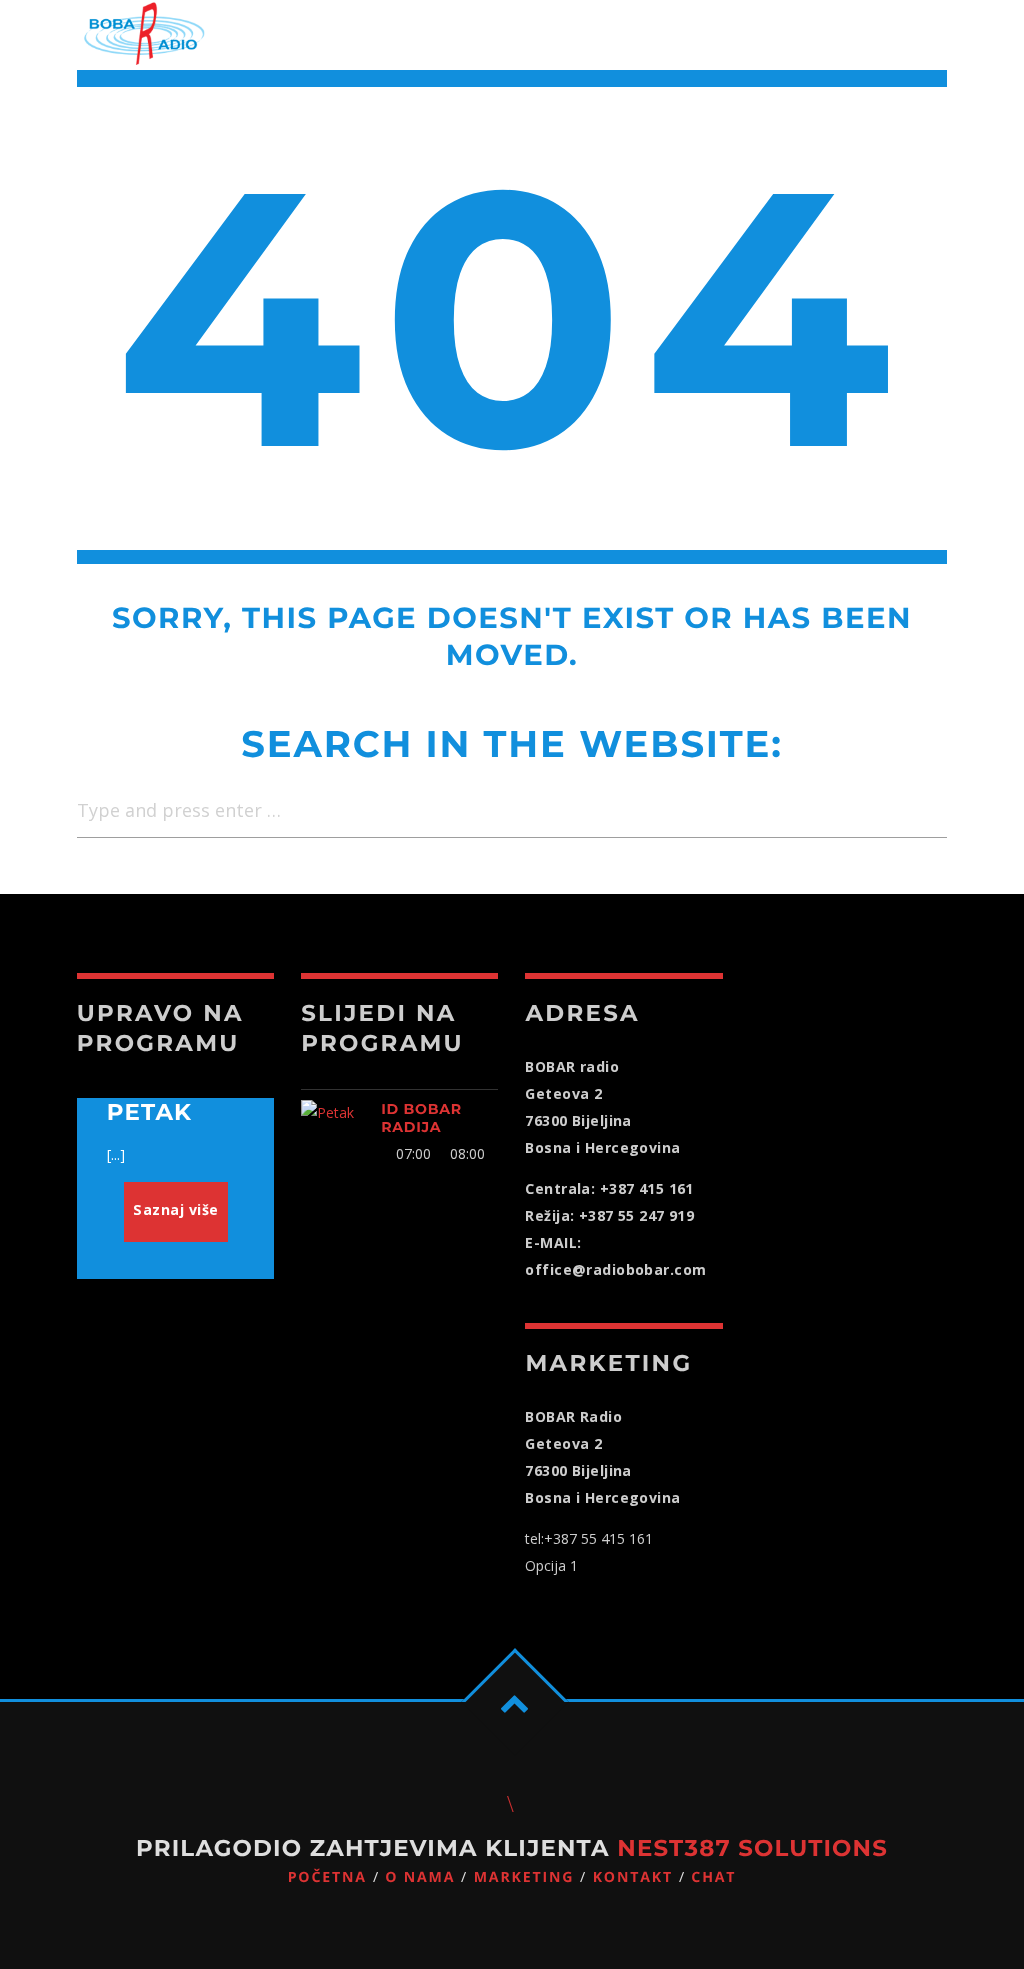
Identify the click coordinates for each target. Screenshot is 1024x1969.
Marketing (524, 1877)
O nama (420, 1877)
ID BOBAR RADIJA (421, 1118)
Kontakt (633, 1877)
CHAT (713, 1877)
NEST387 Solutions (752, 1848)
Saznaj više (176, 1209)
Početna (327, 1877)
